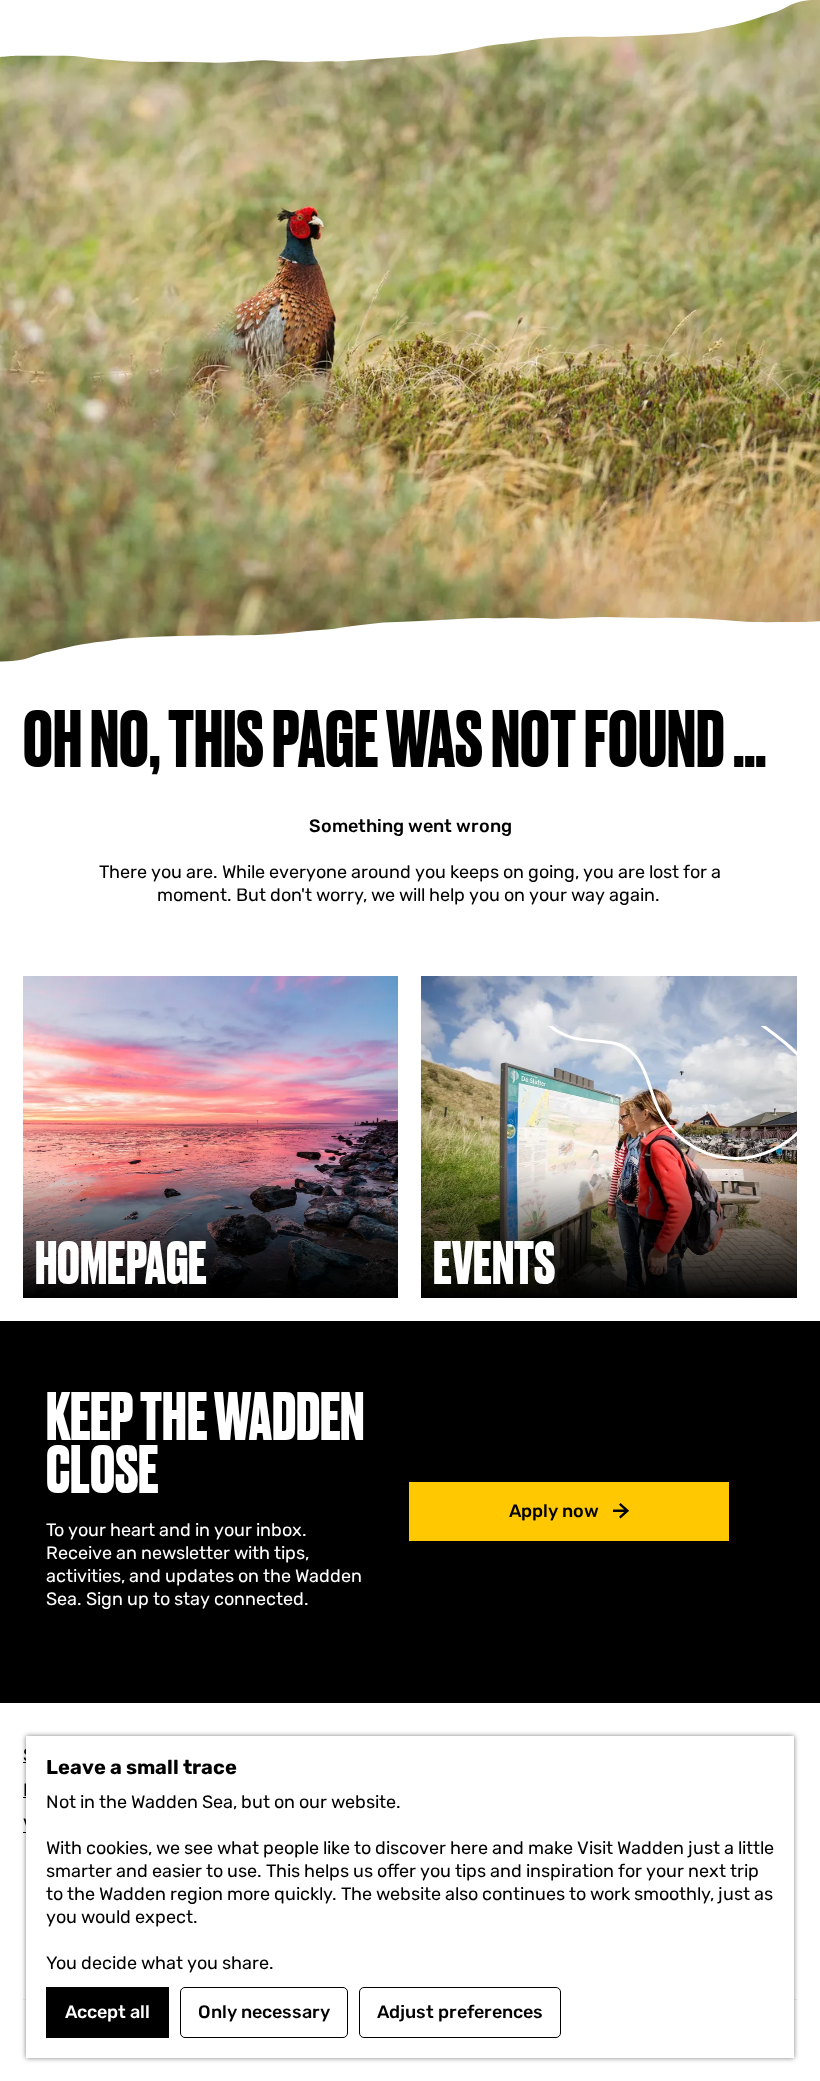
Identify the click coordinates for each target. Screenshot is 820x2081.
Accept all (107, 2012)
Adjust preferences (460, 2012)
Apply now (554, 1511)
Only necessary (264, 2012)
